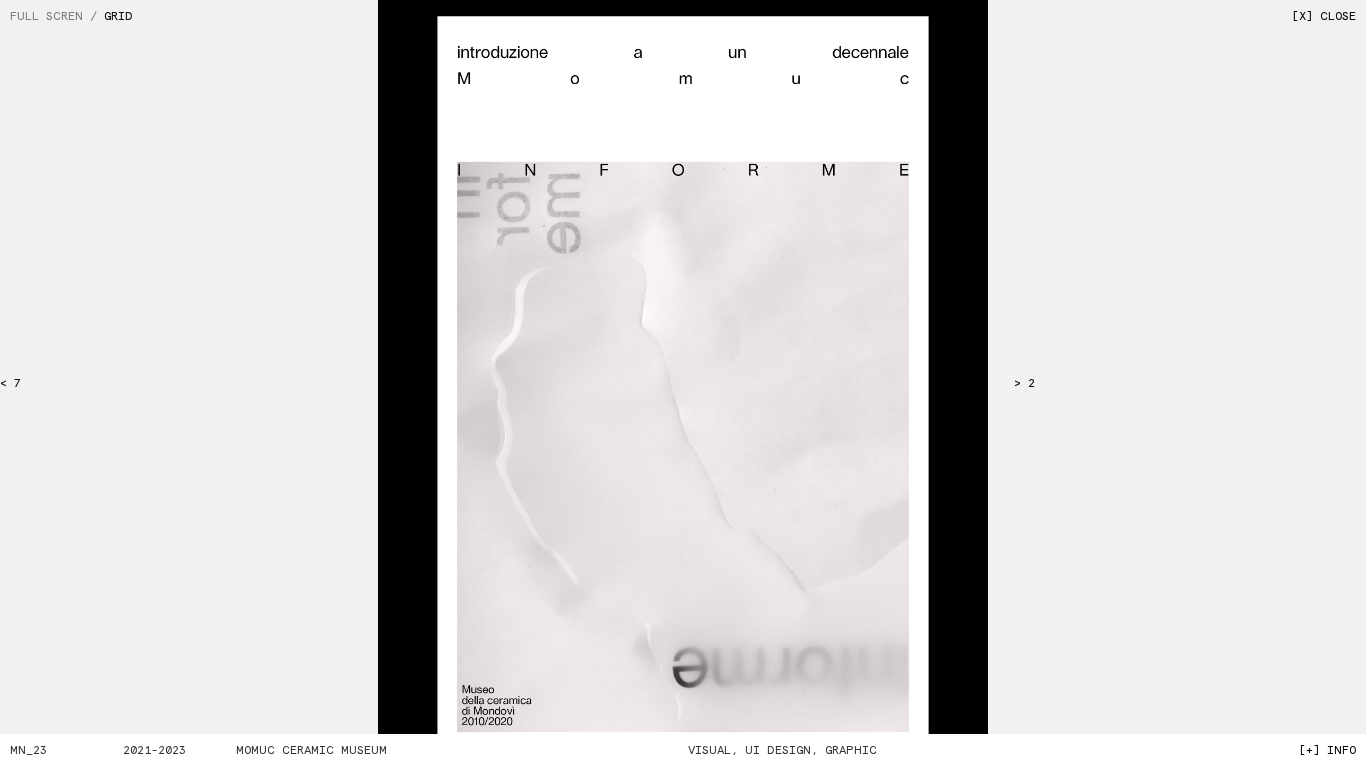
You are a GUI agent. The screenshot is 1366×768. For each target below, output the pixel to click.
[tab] (57, 17)
